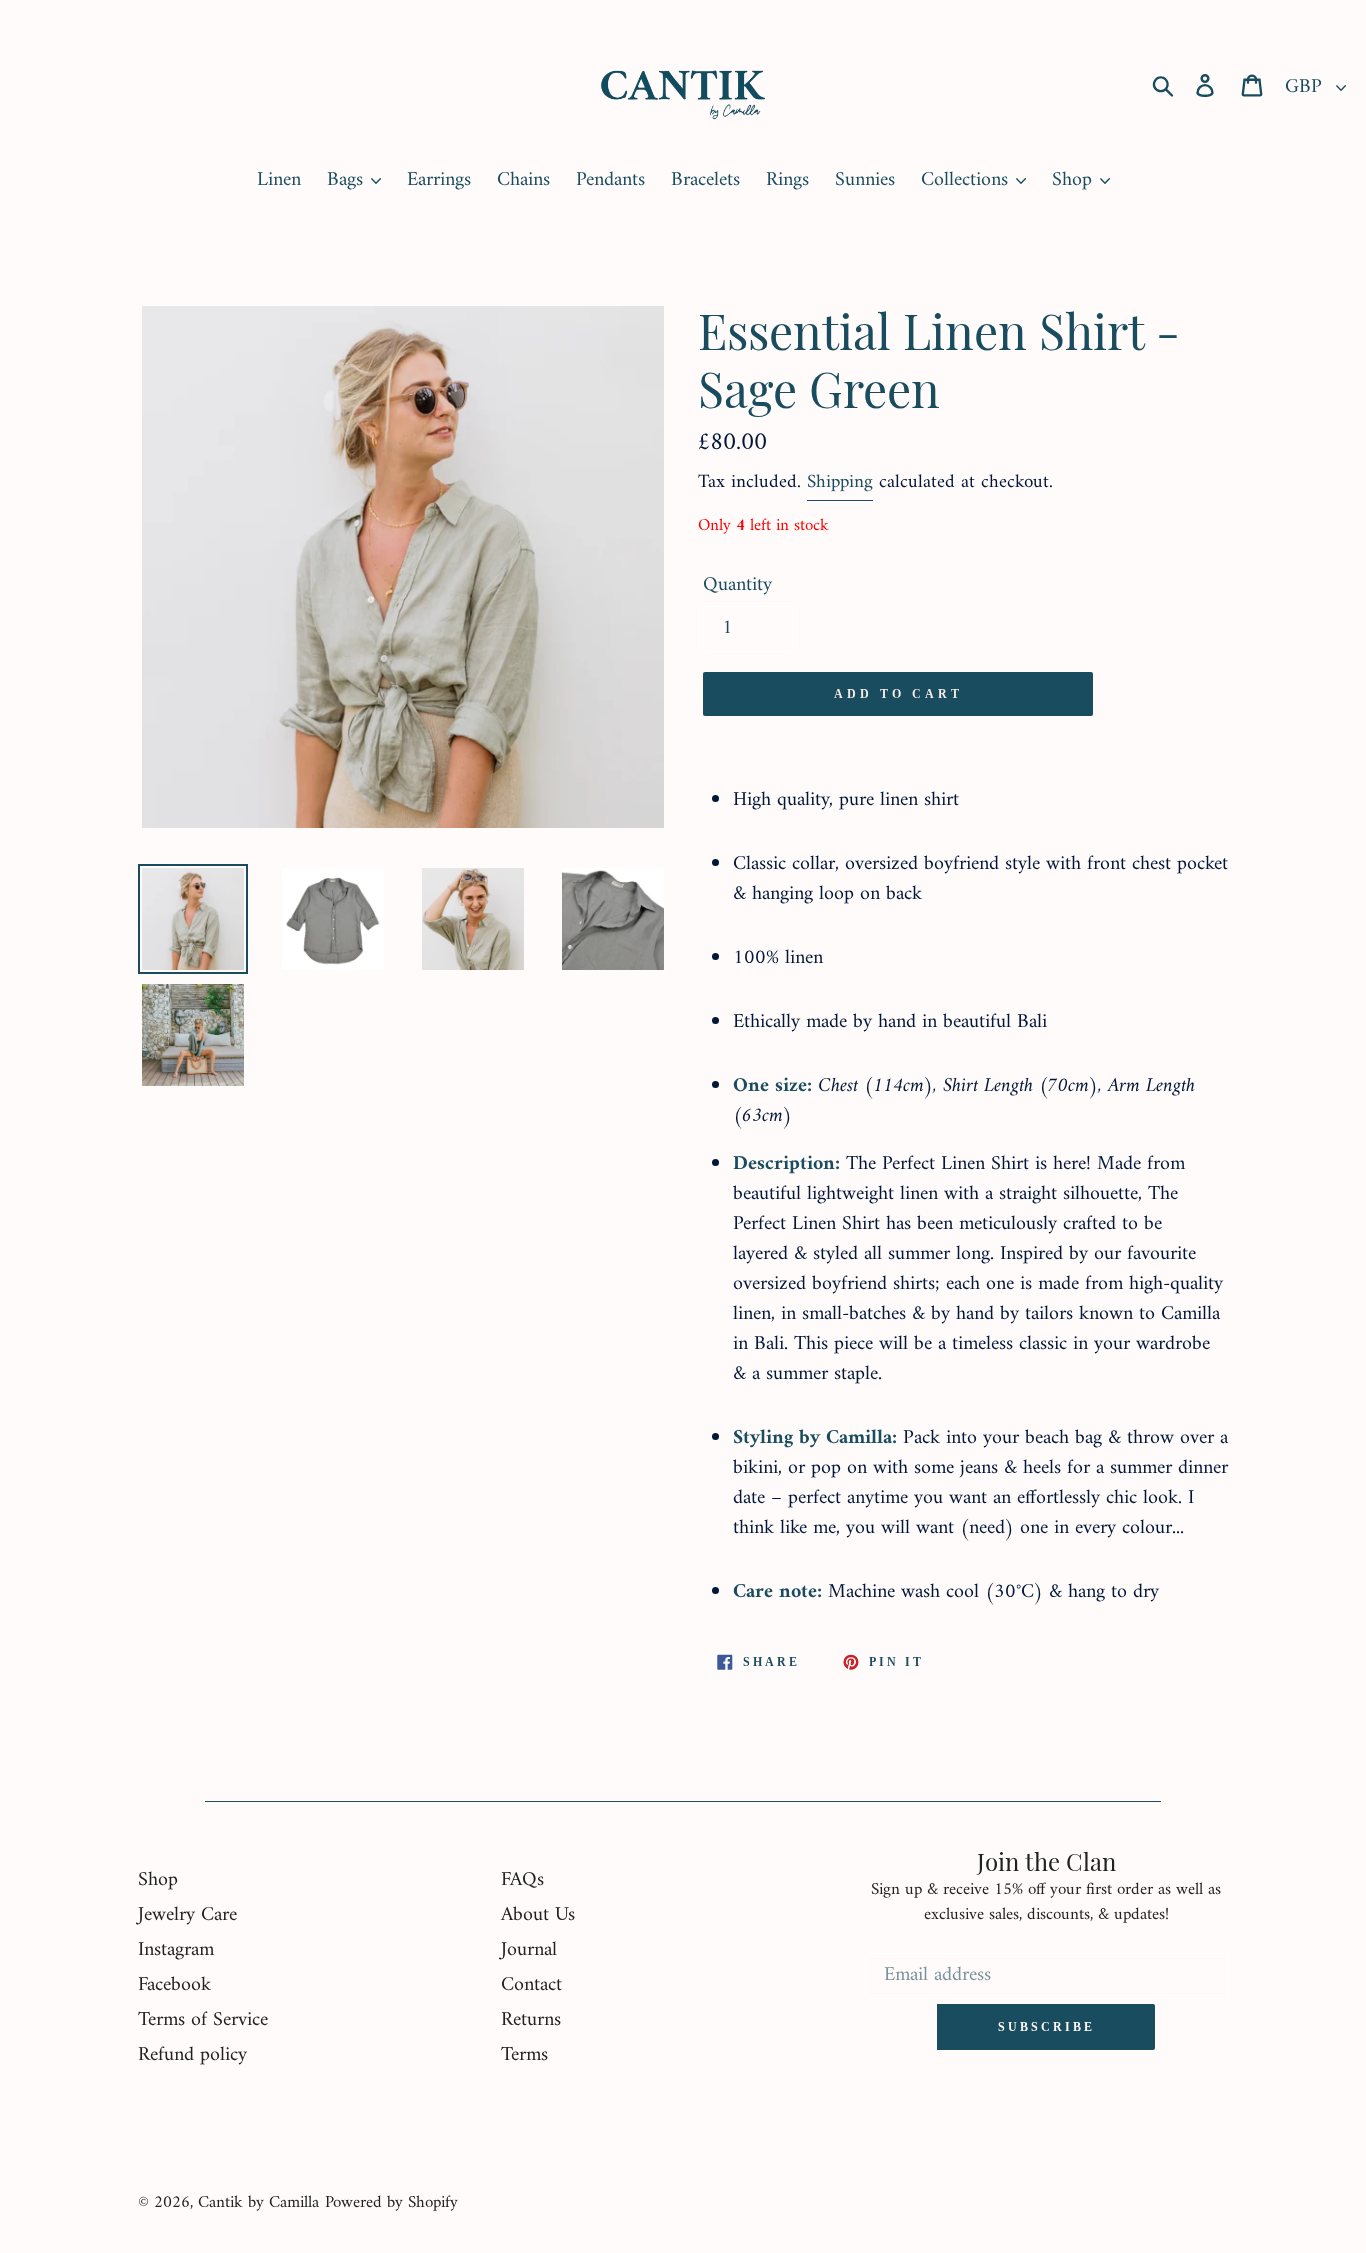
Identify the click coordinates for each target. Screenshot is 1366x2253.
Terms (524, 2055)
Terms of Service (203, 2020)
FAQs (522, 1880)
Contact (531, 1985)
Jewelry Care (187, 1915)
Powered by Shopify (391, 2203)
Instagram (176, 1950)
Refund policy (192, 2055)
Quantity (737, 586)
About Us (538, 1915)
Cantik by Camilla (258, 2203)
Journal (529, 1950)
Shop (158, 1880)
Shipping (840, 482)
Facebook (174, 1985)
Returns (531, 2020)
